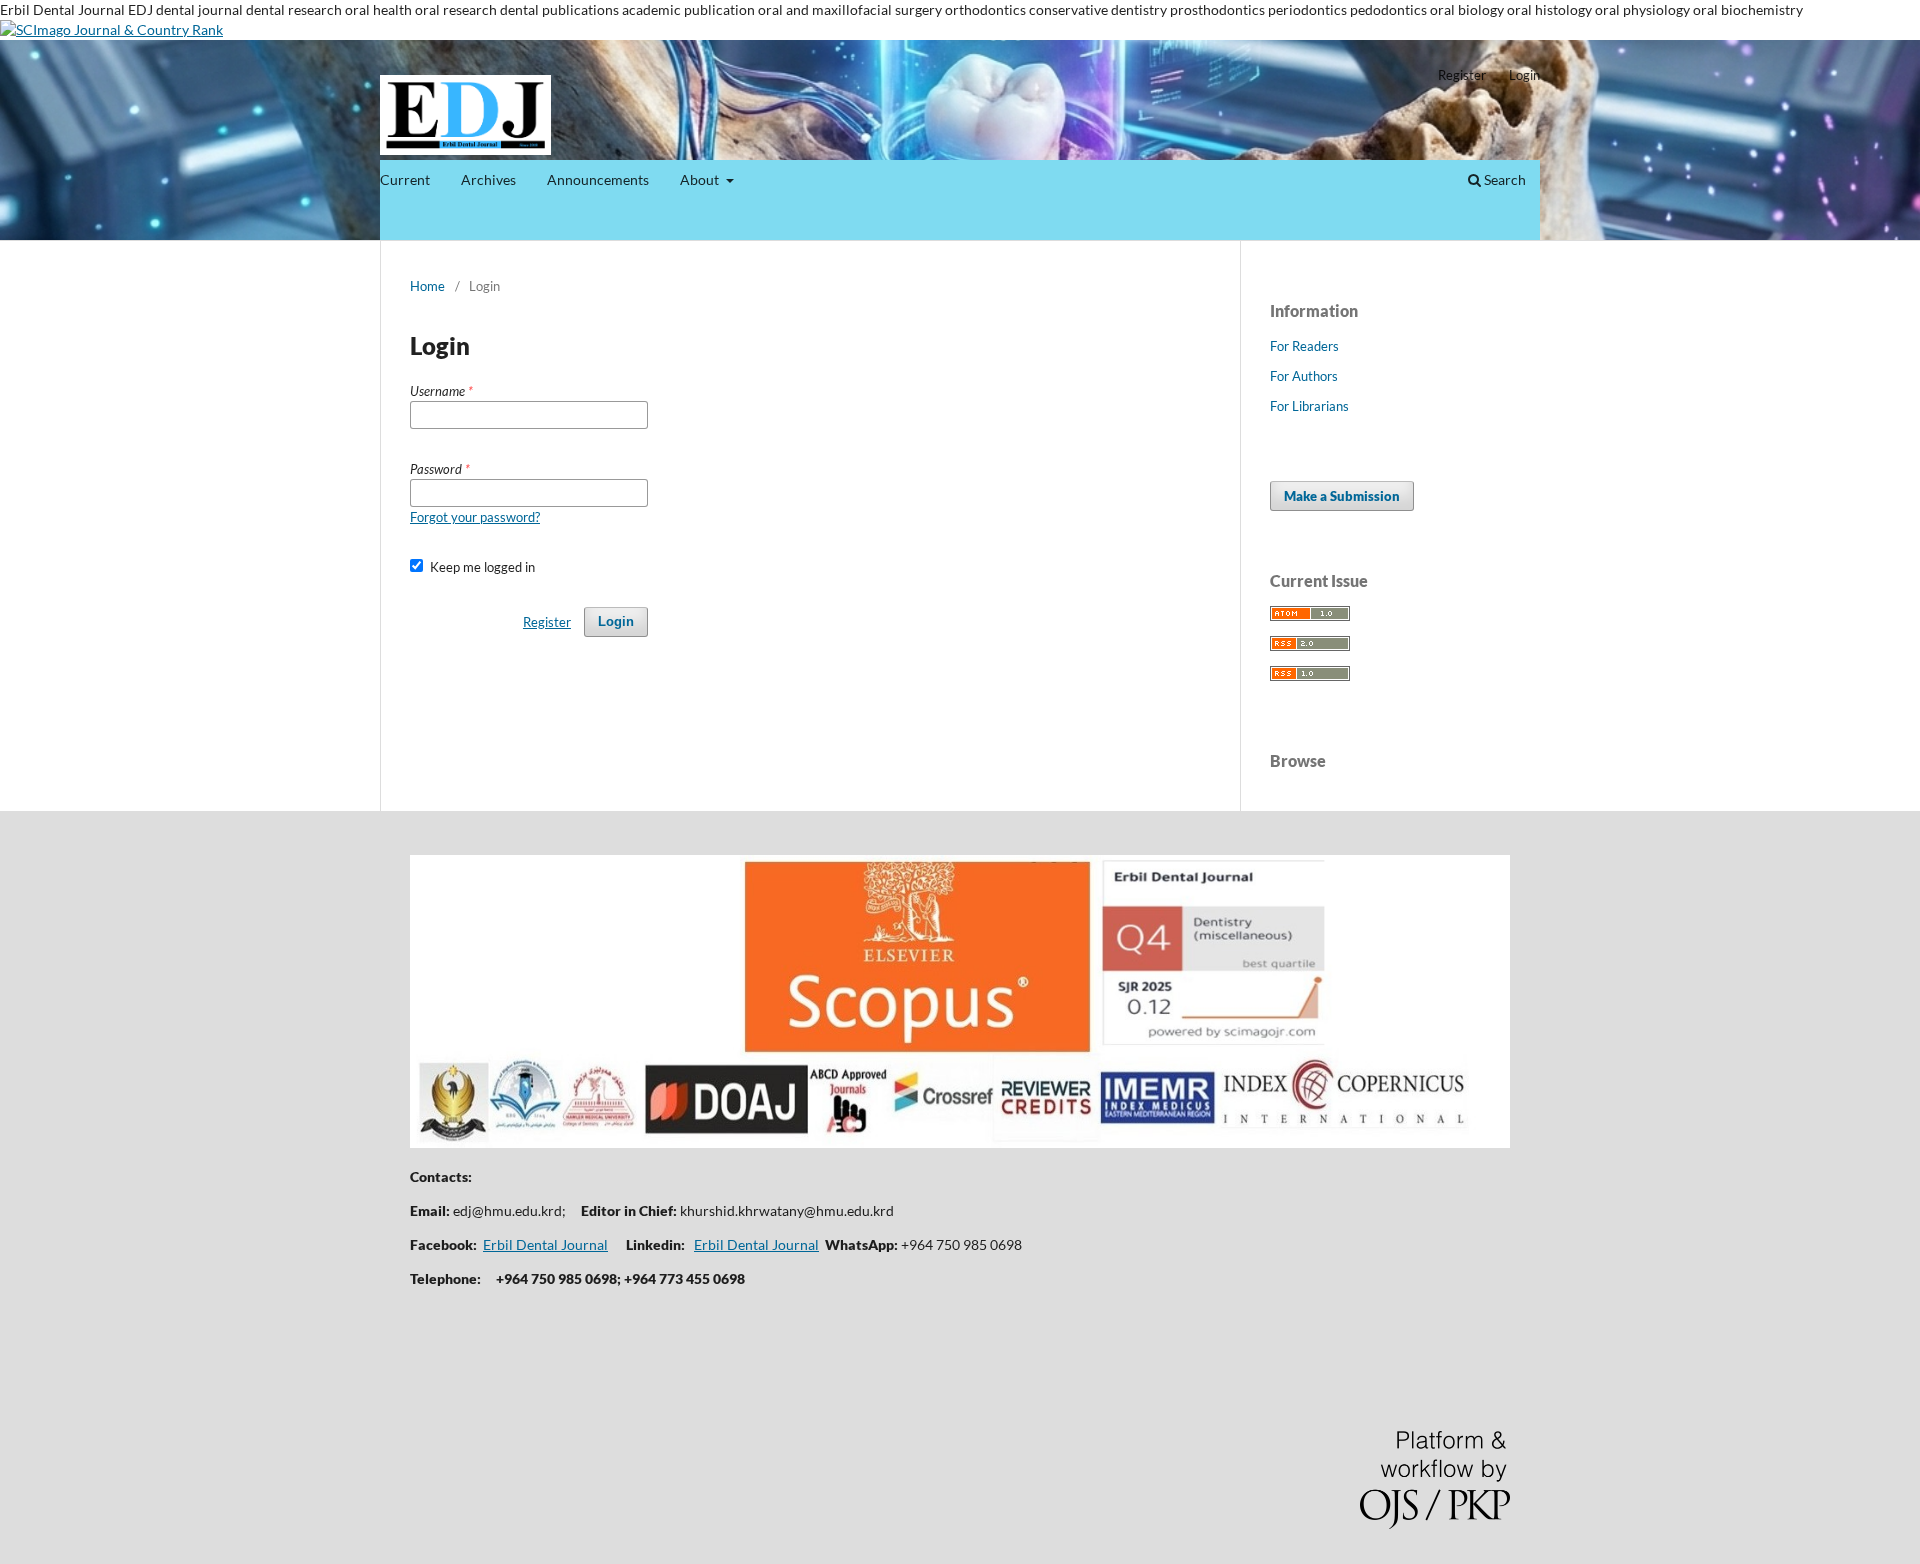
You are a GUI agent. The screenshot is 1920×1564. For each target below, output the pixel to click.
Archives (488, 179)
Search (1503, 179)
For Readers (1304, 346)
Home (427, 286)
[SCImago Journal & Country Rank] (111, 29)
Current (405, 179)
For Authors (1304, 376)
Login (1524, 75)
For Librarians (1309, 406)
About (701, 179)
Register (1462, 75)
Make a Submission (1342, 496)
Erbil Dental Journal (545, 1244)
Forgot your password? (475, 517)
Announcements (598, 179)
